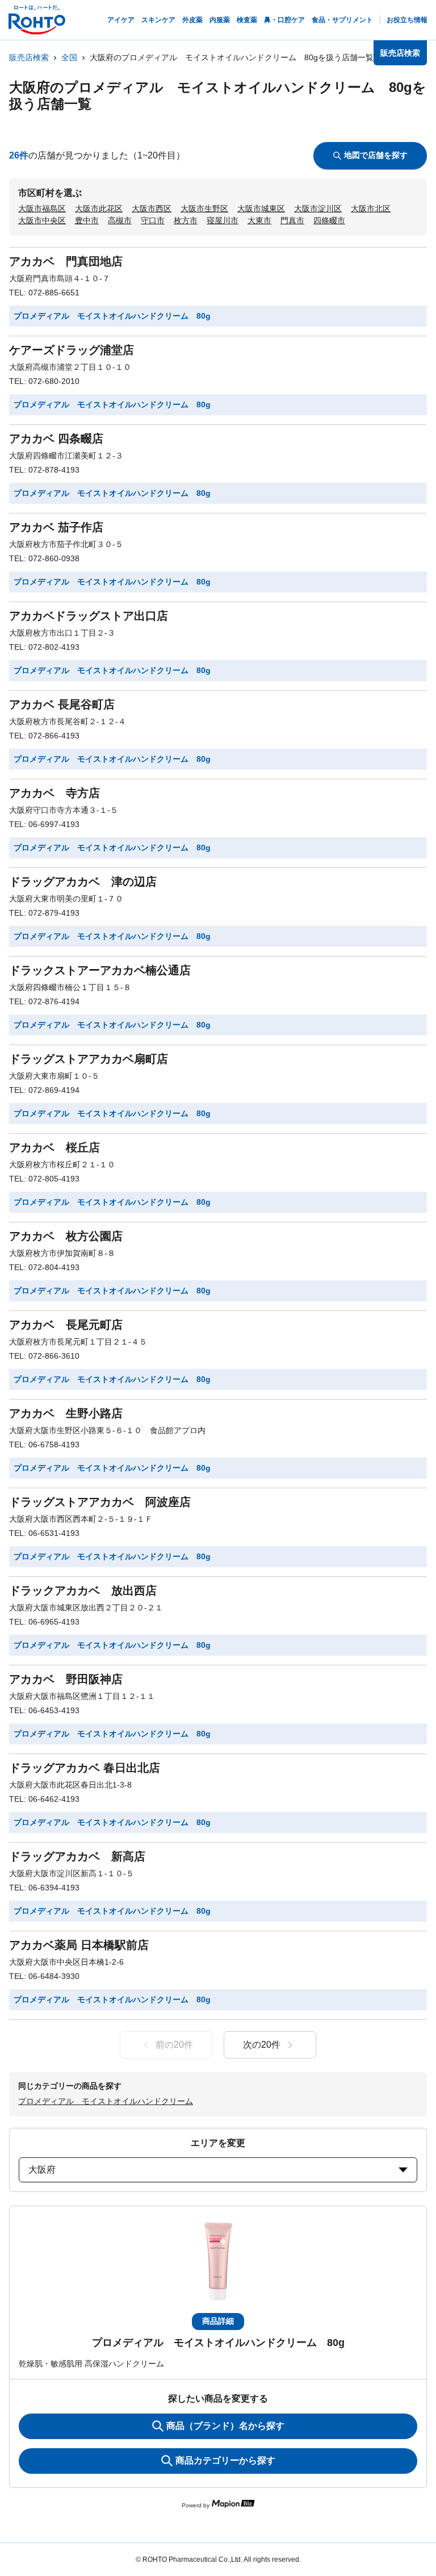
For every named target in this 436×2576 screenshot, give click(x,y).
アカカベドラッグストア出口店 (89, 616)
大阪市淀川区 (318, 208)
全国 (69, 57)
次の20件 (262, 2045)
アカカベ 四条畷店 (56, 439)
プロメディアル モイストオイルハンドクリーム (106, 2101)
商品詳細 (218, 2321)
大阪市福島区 (42, 208)
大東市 (259, 220)
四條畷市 (329, 220)
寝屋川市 (223, 220)
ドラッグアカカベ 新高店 (77, 1856)
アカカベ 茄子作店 (56, 527)
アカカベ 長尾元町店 (66, 1325)
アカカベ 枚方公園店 (66, 1236)
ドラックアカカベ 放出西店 (83, 1590)
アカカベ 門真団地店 (66, 261)
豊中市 (87, 220)
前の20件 (174, 2045)
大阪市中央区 (42, 220)
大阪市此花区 (99, 208)
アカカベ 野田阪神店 (66, 1679)
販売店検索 (29, 57)
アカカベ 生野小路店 (66, 1413)
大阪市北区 (371, 208)
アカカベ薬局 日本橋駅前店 (79, 1945)
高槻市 (120, 220)
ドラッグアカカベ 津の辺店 (83, 882)
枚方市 (186, 220)
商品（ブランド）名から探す (225, 2426)
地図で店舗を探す (376, 155)
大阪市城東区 (261, 208)
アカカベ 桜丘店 (54, 1147)
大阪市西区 (152, 208)
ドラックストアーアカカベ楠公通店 (100, 970)
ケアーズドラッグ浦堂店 (72, 350)
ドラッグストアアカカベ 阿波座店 (100, 1502)
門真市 (292, 220)
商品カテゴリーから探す (225, 2460)
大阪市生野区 (204, 208)
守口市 (153, 220)
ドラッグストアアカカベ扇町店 (89, 1059)
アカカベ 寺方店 (54, 793)
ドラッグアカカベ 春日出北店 (85, 1768)
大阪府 (42, 2170)
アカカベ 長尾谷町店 (62, 704)
